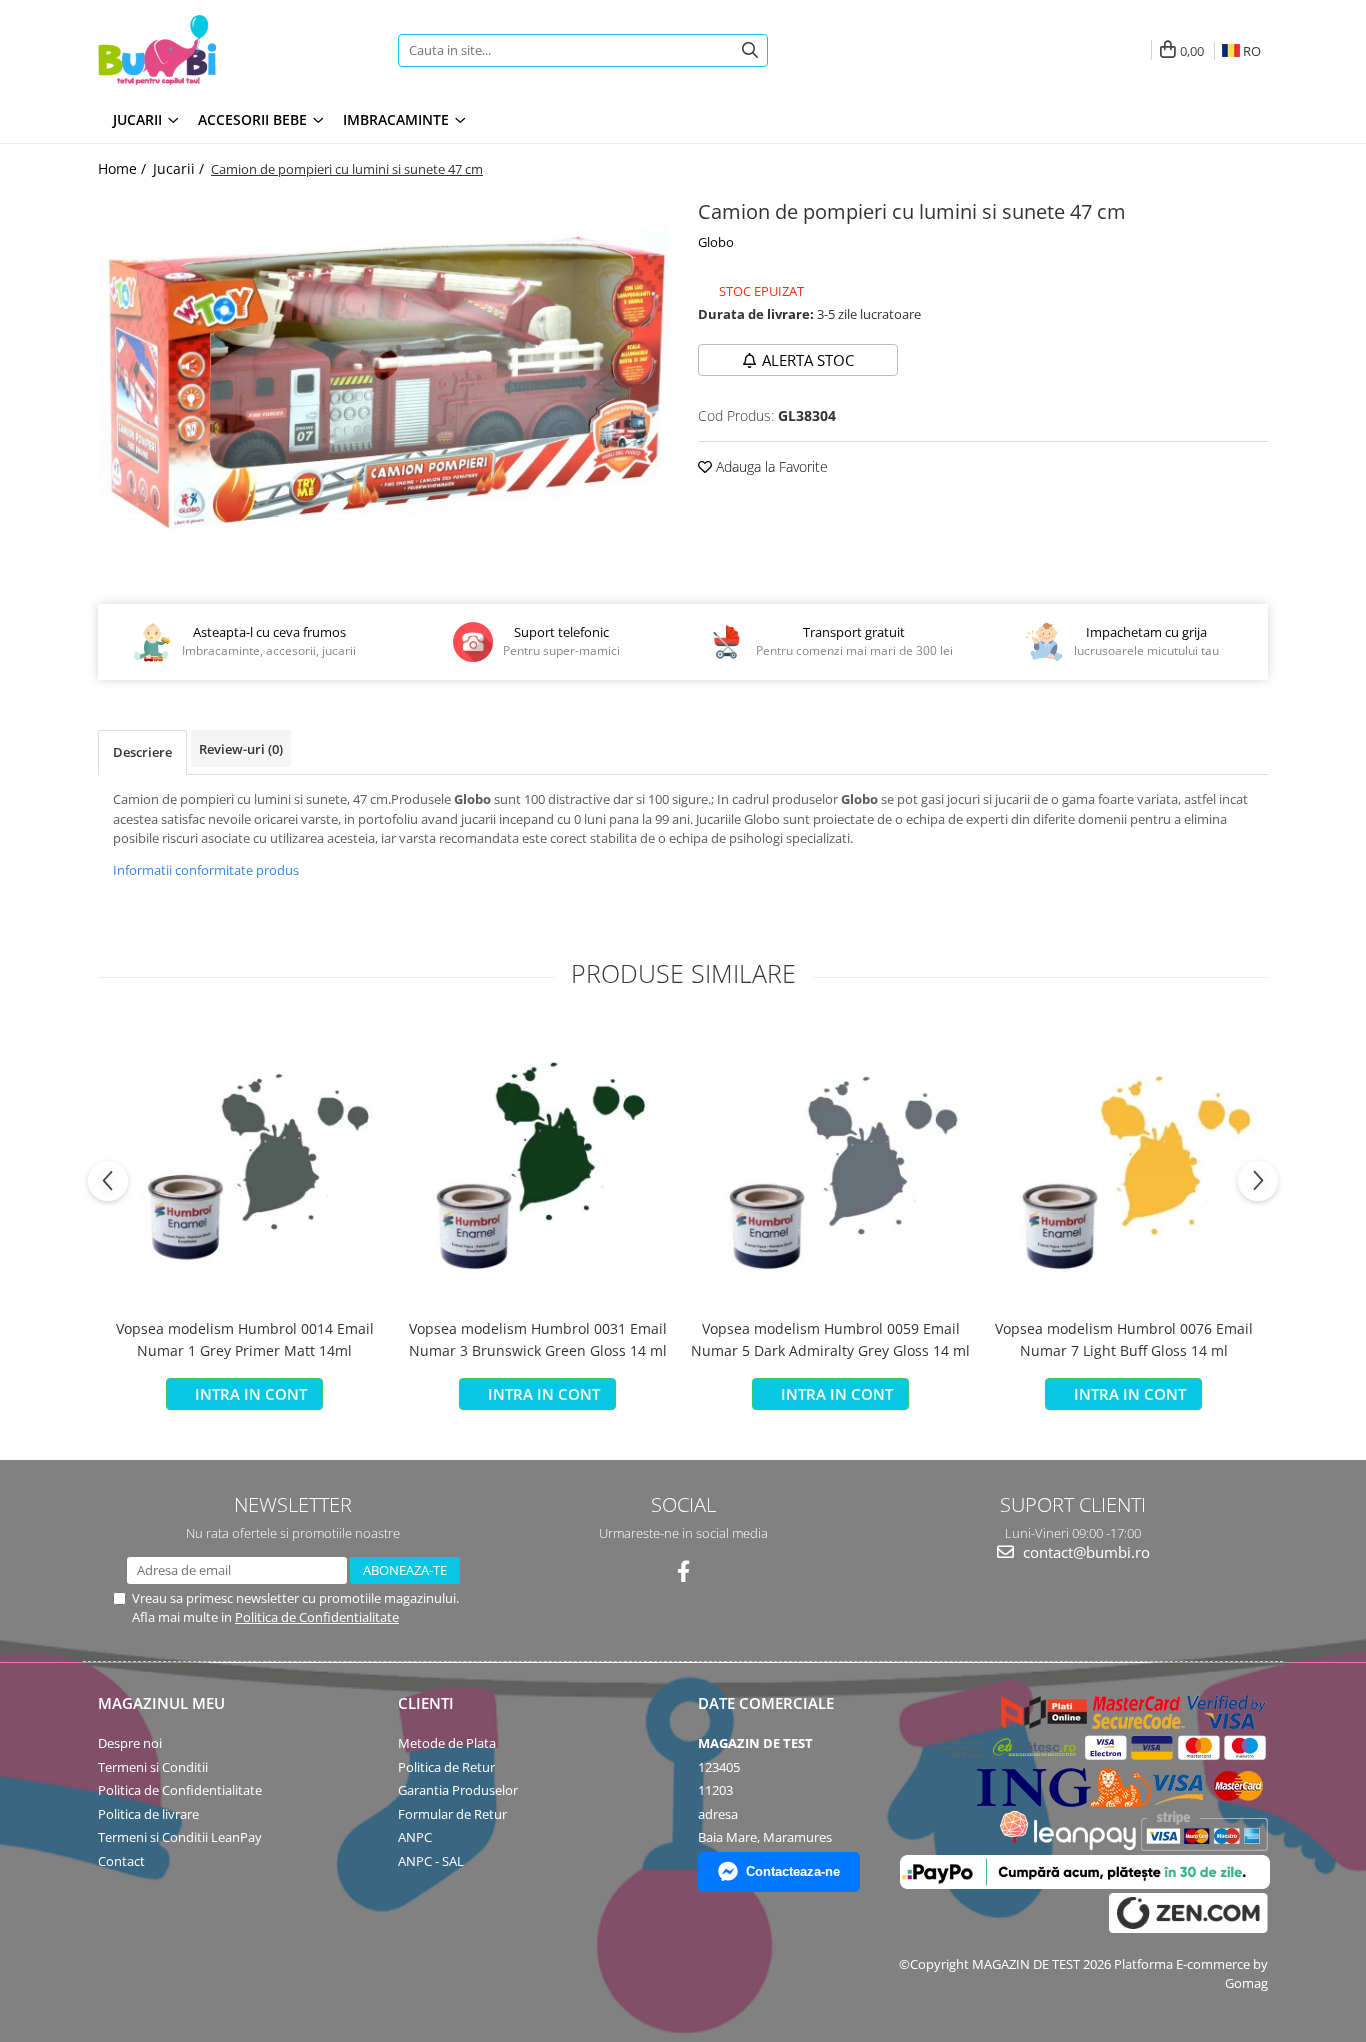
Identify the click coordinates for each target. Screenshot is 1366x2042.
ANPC (415, 1837)
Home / (124, 168)
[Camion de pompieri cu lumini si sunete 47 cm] (383, 384)
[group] (383, 384)
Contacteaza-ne (793, 1871)
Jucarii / (180, 168)
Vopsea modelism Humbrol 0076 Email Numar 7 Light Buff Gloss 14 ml (1124, 1339)
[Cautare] (750, 50)
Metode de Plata (447, 1743)
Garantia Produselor (458, 1790)
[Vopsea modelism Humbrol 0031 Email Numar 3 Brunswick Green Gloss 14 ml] (537, 1165)
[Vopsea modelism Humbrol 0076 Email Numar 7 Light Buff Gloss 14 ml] (1123, 1165)
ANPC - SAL (431, 1861)
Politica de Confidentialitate (317, 1617)
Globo (716, 242)
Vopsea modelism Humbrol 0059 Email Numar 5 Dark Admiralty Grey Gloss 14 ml (830, 1339)
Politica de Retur (446, 1767)
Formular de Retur (452, 1814)
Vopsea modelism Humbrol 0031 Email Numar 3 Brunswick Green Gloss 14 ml (538, 1339)
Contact (121, 1861)
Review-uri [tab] (241, 749)
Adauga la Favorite (770, 466)
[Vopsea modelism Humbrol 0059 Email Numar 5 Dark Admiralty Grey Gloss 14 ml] (830, 1165)
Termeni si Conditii (153, 1767)
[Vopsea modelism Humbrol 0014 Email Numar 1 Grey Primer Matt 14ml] (244, 1165)
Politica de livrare (148, 1814)
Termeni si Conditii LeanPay (180, 1837)
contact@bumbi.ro (1084, 1552)
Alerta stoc (808, 360)
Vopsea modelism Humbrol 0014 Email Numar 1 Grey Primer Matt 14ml (245, 1339)
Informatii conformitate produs (206, 870)
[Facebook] (683, 1571)
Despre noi (130, 1743)
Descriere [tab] (142, 752)
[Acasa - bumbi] (223, 50)
